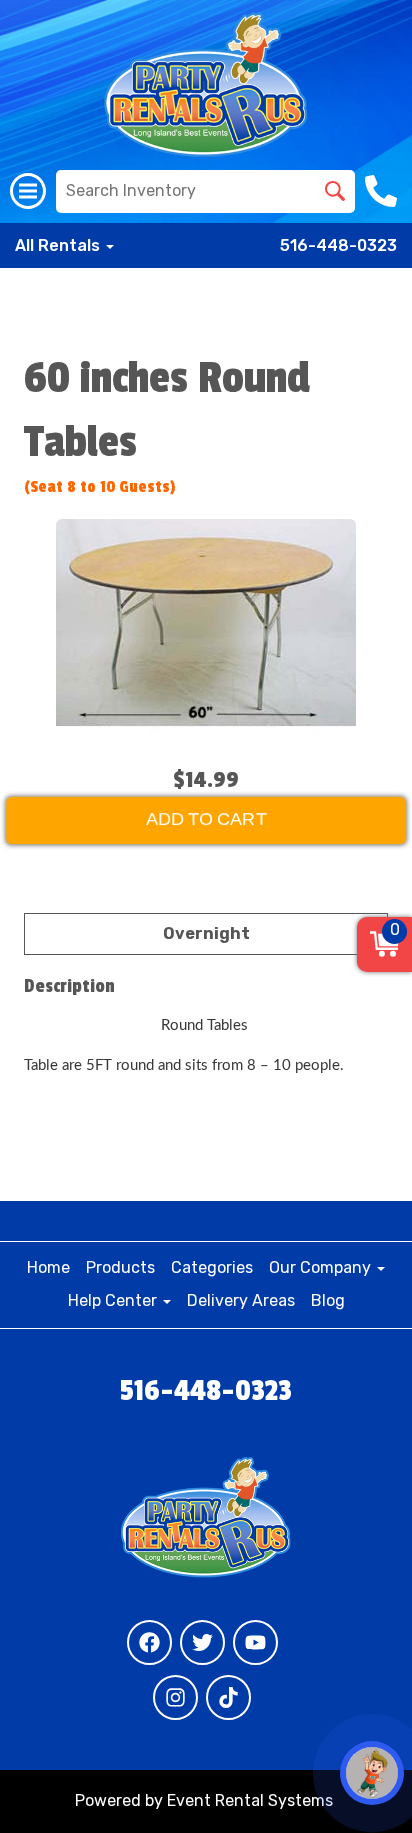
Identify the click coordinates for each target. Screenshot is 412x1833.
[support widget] (372, 1773)
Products (120, 1267)
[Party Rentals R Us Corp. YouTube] (255, 1642)
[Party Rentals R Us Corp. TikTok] (228, 1697)
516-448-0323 (338, 245)
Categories (212, 1267)
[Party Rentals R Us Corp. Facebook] (149, 1642)
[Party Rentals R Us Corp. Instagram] (175, 1697)
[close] (384, 28)
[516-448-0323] (383, 191)
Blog (328, 1300)
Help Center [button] (114, 1300)
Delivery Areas (241, 1300)
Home (48, 1267)
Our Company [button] (322, 1267)
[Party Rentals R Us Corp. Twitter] (202, 1642)
